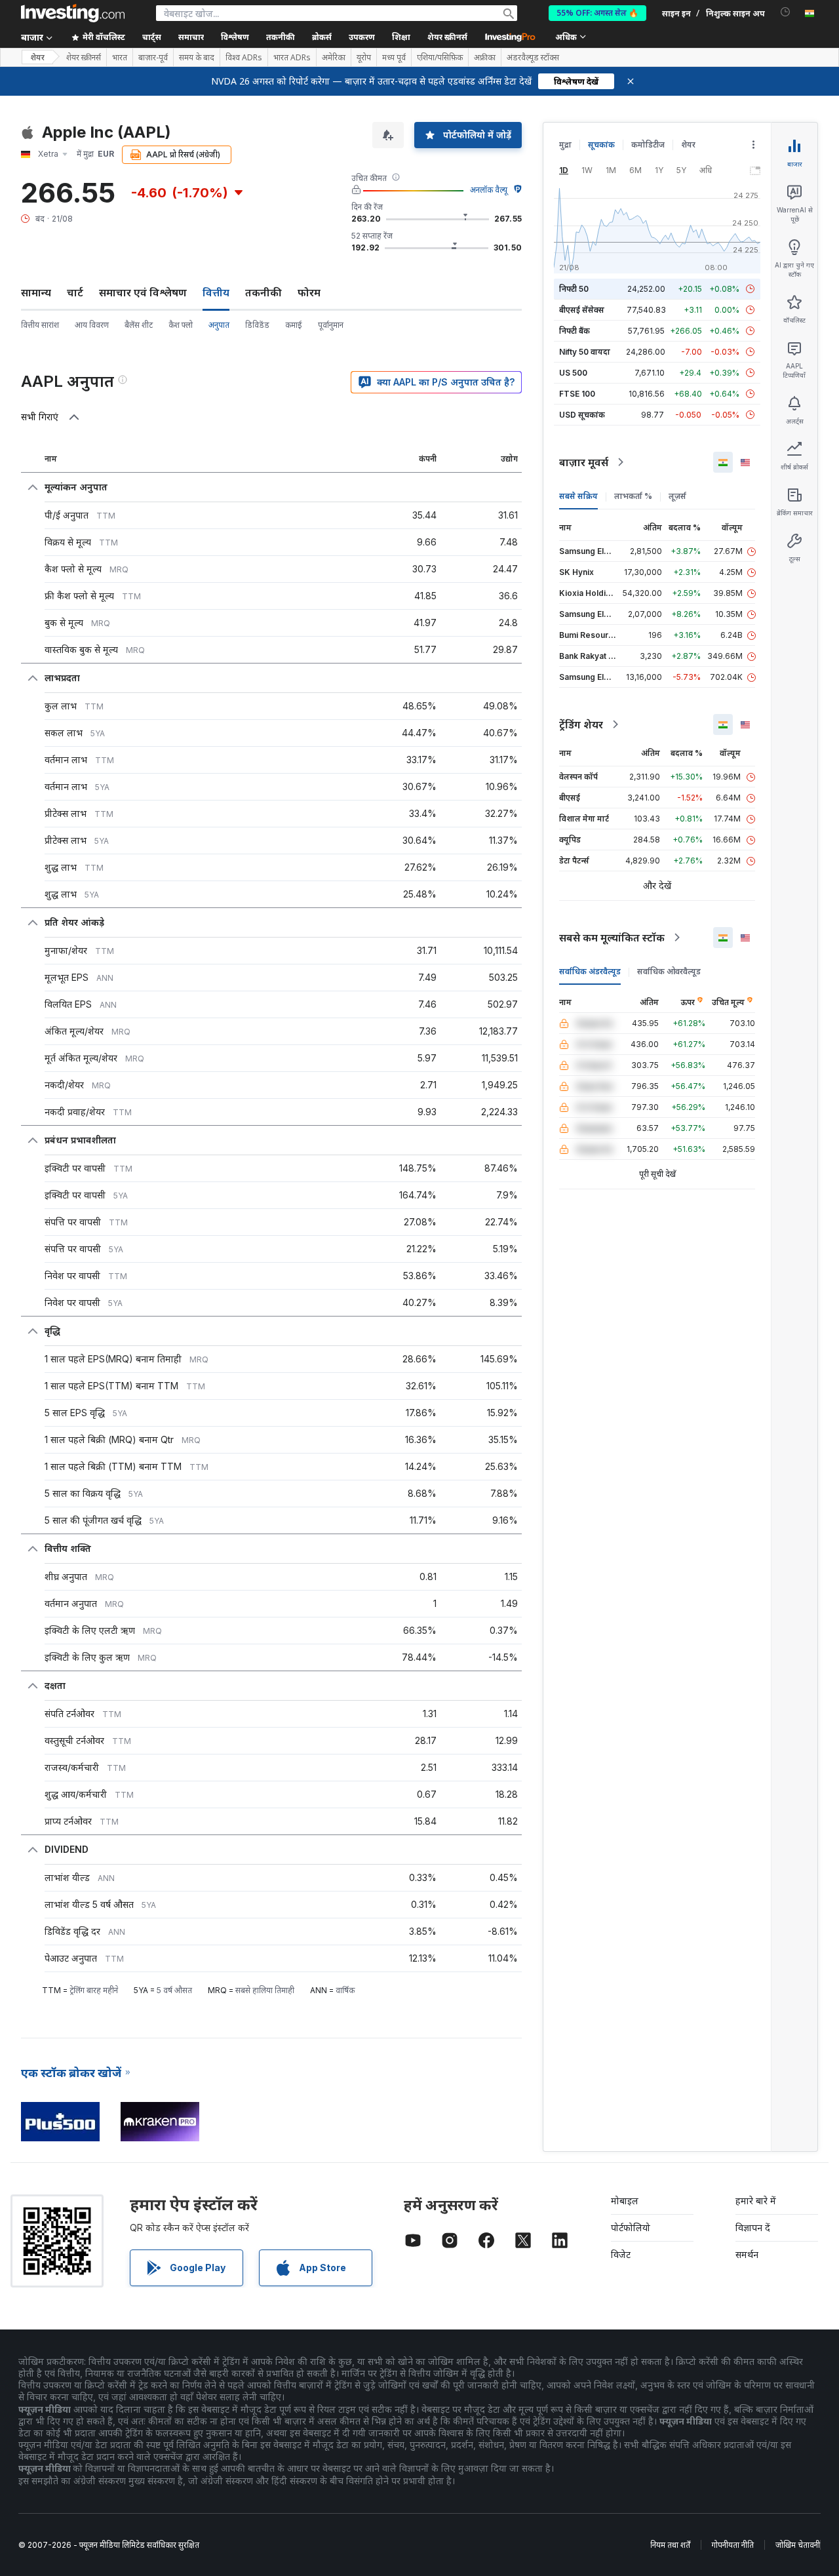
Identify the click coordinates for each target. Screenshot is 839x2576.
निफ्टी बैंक (575, 331)
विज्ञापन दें (753, 2228)
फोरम (309, 292)
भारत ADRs (292, 58)
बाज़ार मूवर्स (584, 462)
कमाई (294, 325)
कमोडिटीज (648, 145)
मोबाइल (625, 2201)
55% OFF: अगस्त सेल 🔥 (597, 13)
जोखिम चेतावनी (798, 2545)
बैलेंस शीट (139, 325)
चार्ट (75, 292)
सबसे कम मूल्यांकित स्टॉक (612, 938)
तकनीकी (263, 292)
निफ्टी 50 (574, 289)
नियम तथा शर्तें (670, 2545)
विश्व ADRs (244, 58)
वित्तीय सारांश (40, 325)
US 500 (573, 373)
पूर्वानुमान (331, 325)
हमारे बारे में (756, 2201)
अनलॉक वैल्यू (489, 190)
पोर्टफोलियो (631, 2228)
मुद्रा (565, 145)
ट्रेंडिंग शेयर (581, 724)
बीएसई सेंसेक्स (582, 310)
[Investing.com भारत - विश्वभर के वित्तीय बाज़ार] (73, 13)
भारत (120, 58)
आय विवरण (92, 325)
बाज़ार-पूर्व (153, 58)
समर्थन (747, 2254)
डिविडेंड (257, 325)
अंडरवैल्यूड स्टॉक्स (533, 58)
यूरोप (364, 58)
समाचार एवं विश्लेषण (143, 292)
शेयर (37, 57)
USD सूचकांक (582, 415)
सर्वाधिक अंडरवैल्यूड (590, 971)
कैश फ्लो (181, 325)
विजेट (621, 2254)
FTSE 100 (577, 394)
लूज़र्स (677, 496)
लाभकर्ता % (633, 496)
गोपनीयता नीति (733, 2545)
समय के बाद (197, 58)
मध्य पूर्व (394, 58)
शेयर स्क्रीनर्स (447, 37)
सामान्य (36, 292)
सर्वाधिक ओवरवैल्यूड (669, 971)
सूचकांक (601, 145)
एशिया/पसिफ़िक (440, 58)
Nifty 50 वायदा (585, 352)
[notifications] (786, 12)
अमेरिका (334, 58)
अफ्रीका (485, 58)
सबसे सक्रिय (578, 496)
